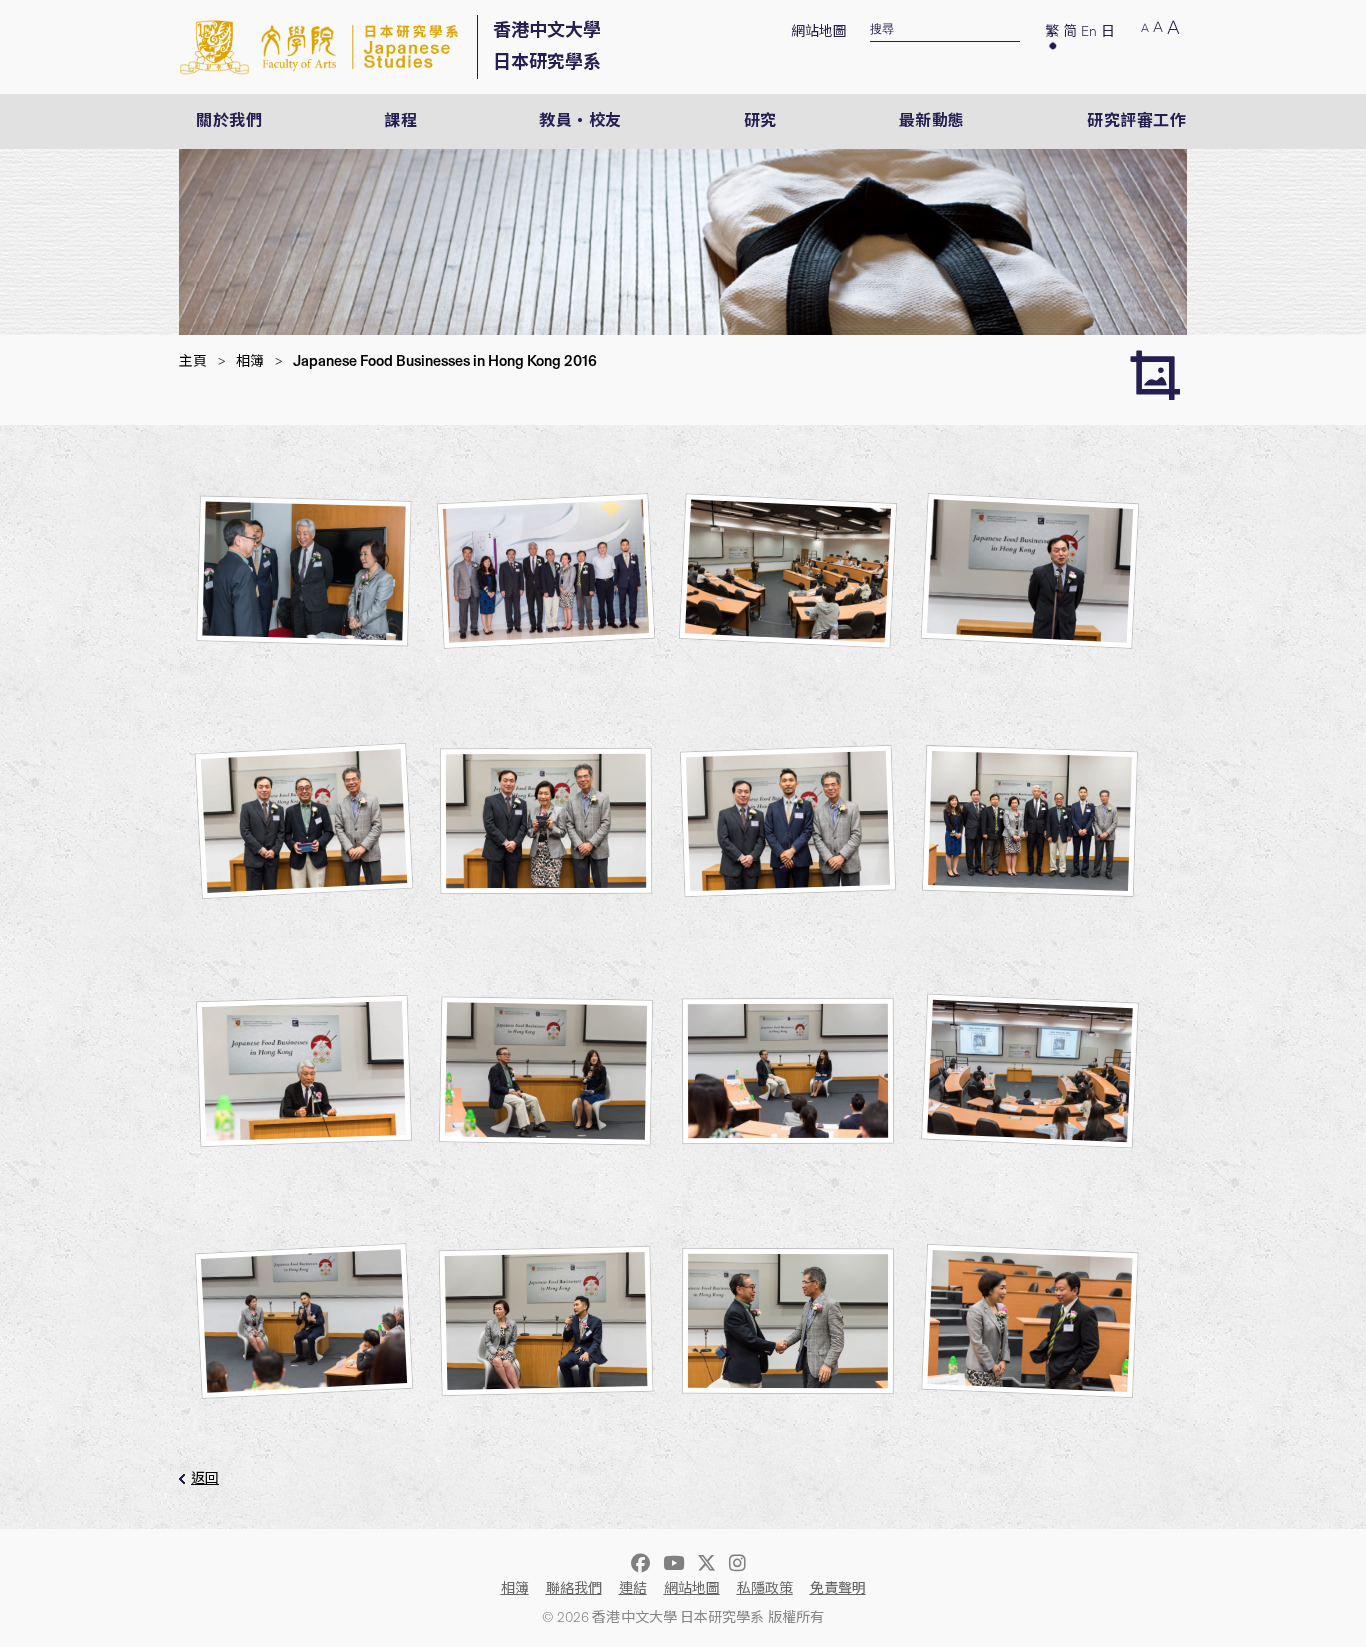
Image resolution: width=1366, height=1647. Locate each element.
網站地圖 (819, 31)
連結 (633, 1588)
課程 (400, 120)
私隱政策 (765, 1588)
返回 (205, 1478)
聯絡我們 (574, 1588)
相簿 (250, 361)
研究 (760, 120)
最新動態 (932, 120)
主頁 (193, 361)
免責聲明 (838, 1588)
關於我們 (229, 120)
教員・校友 (580, 120)
